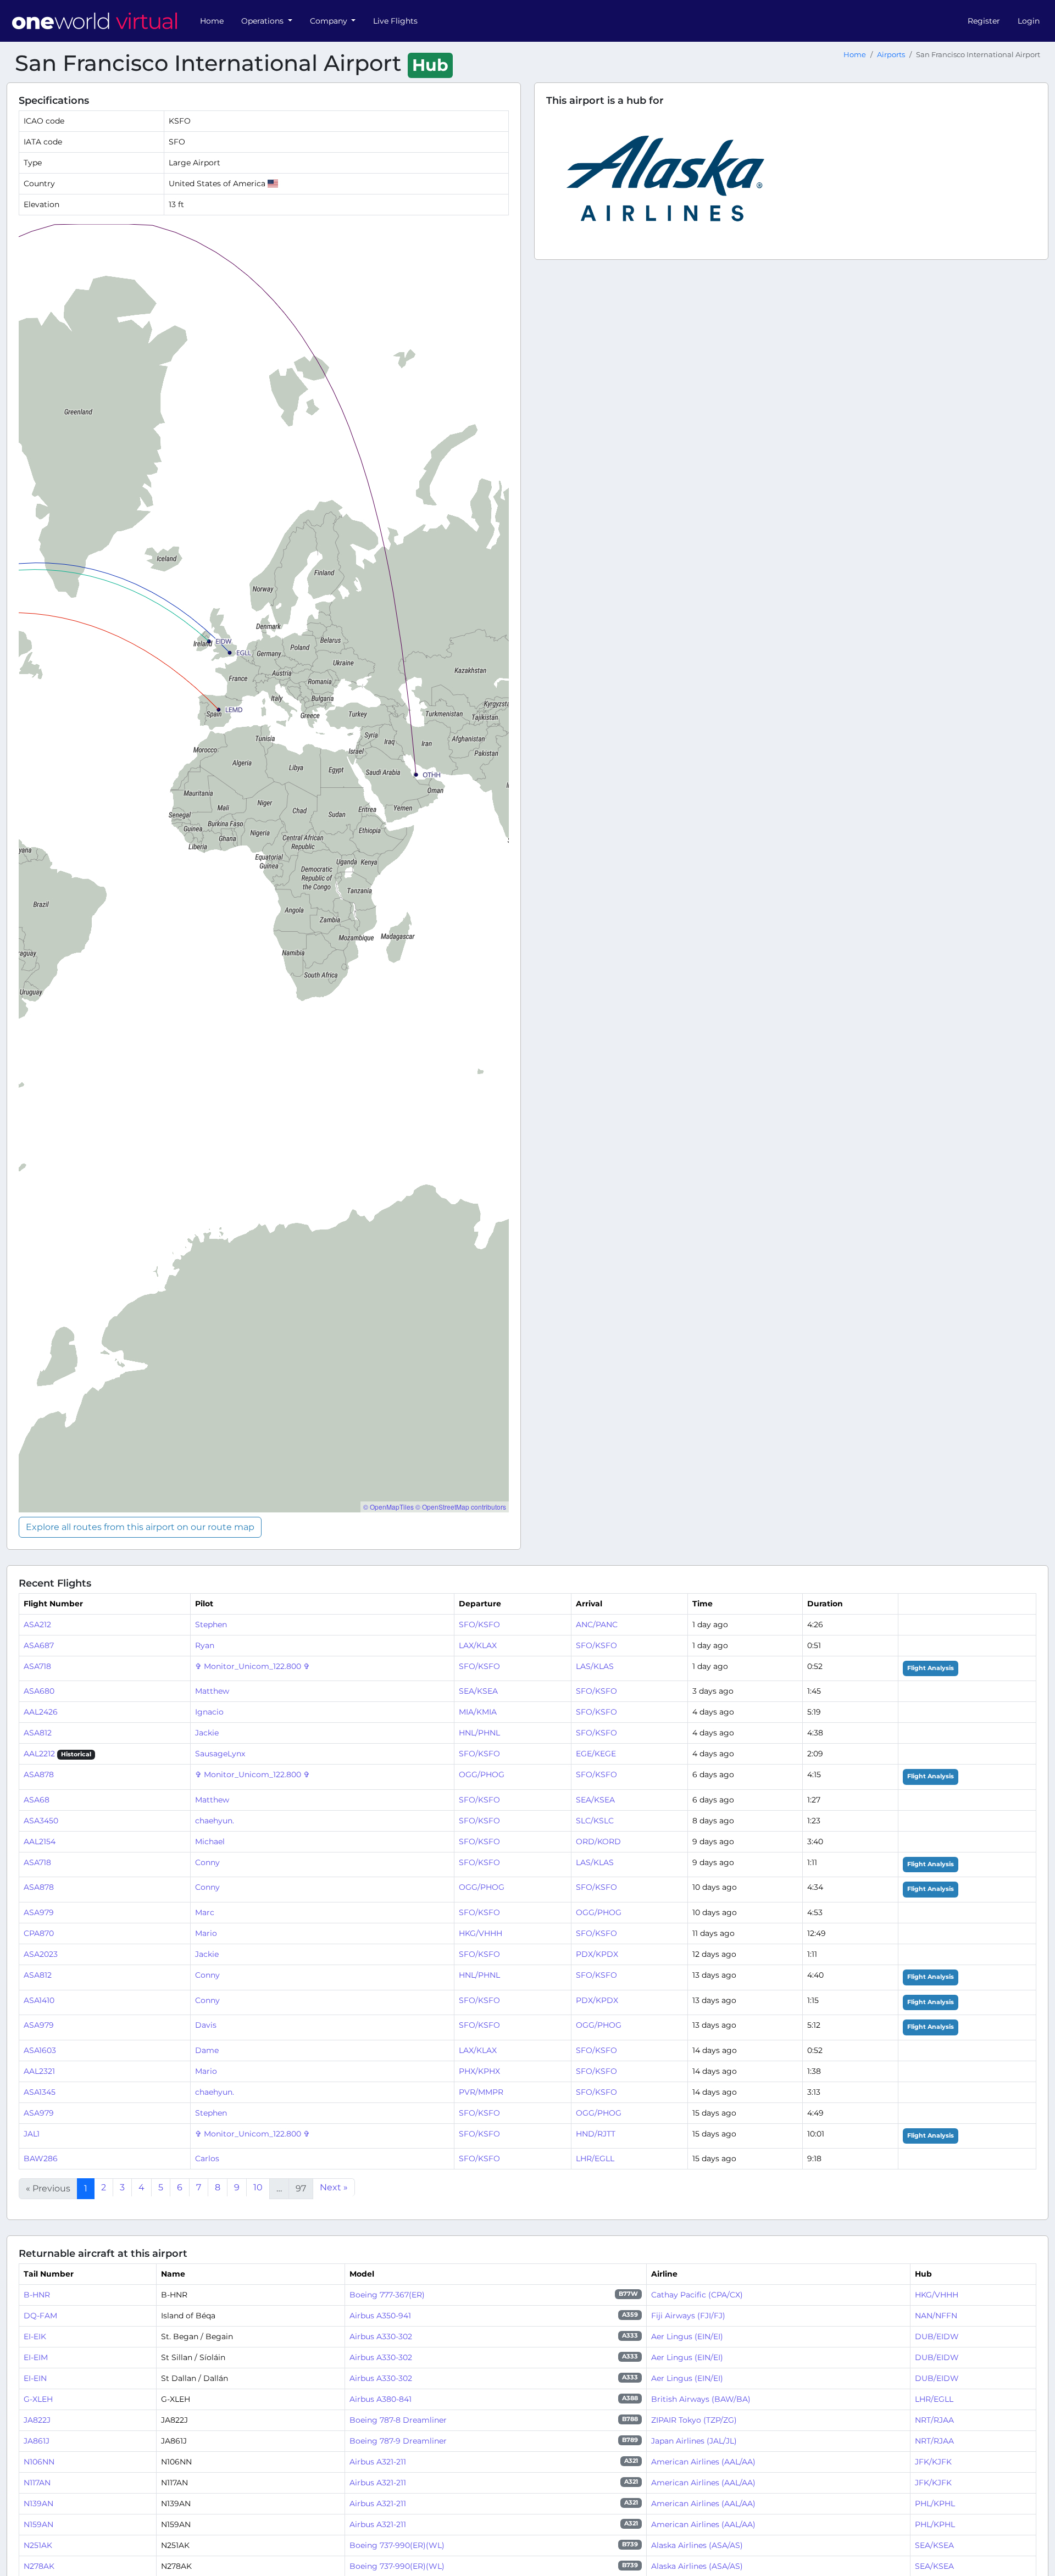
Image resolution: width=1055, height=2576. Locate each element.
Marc (205, 1912)
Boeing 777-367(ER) (387, 2295)
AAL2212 (39, 1754)
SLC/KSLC (595, 1821)
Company (330, 21)
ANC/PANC (597, 1624)
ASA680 (39, 1691)
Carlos (207, 2158)
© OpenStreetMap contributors (461, 1507)
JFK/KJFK (933, 2462)
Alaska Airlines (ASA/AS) (697, 2545)
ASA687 (39, 1645)
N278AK (39, 2566)
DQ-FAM (40, 2316)
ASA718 (37, 1666)
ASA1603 (40, 2050)
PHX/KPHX (479, 2071)
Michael (210, 1841)
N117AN (37, 2483)
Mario (206, 1933)
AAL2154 (40, 1841)
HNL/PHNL (479, 1733)
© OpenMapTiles (388, 1507)
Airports (891, 55)
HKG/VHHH (481, 1933)
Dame (207, 2050)
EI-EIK (35, 2336)
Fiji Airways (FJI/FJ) (688, 2316)
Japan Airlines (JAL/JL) (694, 2441)
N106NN (39, 2462)
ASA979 (39, 1912)
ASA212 (37, 1624)
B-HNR (37, 2295)
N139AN (38, 2503)
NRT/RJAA (934, 2420)
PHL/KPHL (935, 2503)
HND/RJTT (596, 2134)
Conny (207, 1862)
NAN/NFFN (936, 2316)
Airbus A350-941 (380, 2316)
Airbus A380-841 (381, 2399)
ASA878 (39, 1774)
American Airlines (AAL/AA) (703, 2462)
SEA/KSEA (478, 1691)
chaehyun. (215, 1821)
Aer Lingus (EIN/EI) (687, 2336)
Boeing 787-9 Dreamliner (398, 2441)
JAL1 (32, 2134)
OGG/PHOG (482, 1774)
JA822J (37, 2420)
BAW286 (41, 2158)
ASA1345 (40, 2092)
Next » (334, 2187)
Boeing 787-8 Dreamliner (398, 2420)
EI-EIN (35, 2378)
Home (212, 21)
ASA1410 (39, 2000)
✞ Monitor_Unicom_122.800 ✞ (252, 1666)
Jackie (207, 1733)
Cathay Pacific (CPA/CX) (697, 2295)
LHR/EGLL (595, 2158)
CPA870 (39, 1933)
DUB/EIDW (937, 2336)
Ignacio (209, 1712)
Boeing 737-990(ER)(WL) (397, 2545)
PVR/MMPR (481, 2092)
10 (258, 2187)
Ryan (205, 1645)
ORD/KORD (598, 1841)
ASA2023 (41, 1954)
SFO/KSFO (479, 1624)
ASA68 (37, 1800)
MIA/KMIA (478, 1712)
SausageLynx (220, 1754)
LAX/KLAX (478, 1645)
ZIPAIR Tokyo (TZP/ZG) (694, 2420)
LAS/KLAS (595, 1666)
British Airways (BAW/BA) (701, 2399)
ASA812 (38, 1733)
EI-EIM (36, 2357)
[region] (264, 868)
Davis (206, 2025)
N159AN (38, 2524)
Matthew (212, 1691)
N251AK (38, 2545)
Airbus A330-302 (381, 2336)
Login (1029, 21)
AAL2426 (41, 1712)
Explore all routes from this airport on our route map (140, 1527)
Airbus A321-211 (378, 2462)
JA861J (37, 2441)
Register (984, 21)
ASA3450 (41, 1821)
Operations (263, 21)
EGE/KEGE (596, 1754)
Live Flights (395, 21)
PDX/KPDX (597, 1954)
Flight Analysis (931, 1668)
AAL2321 (39, 2071)
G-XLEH (38, 2399)
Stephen (211, 1624)
